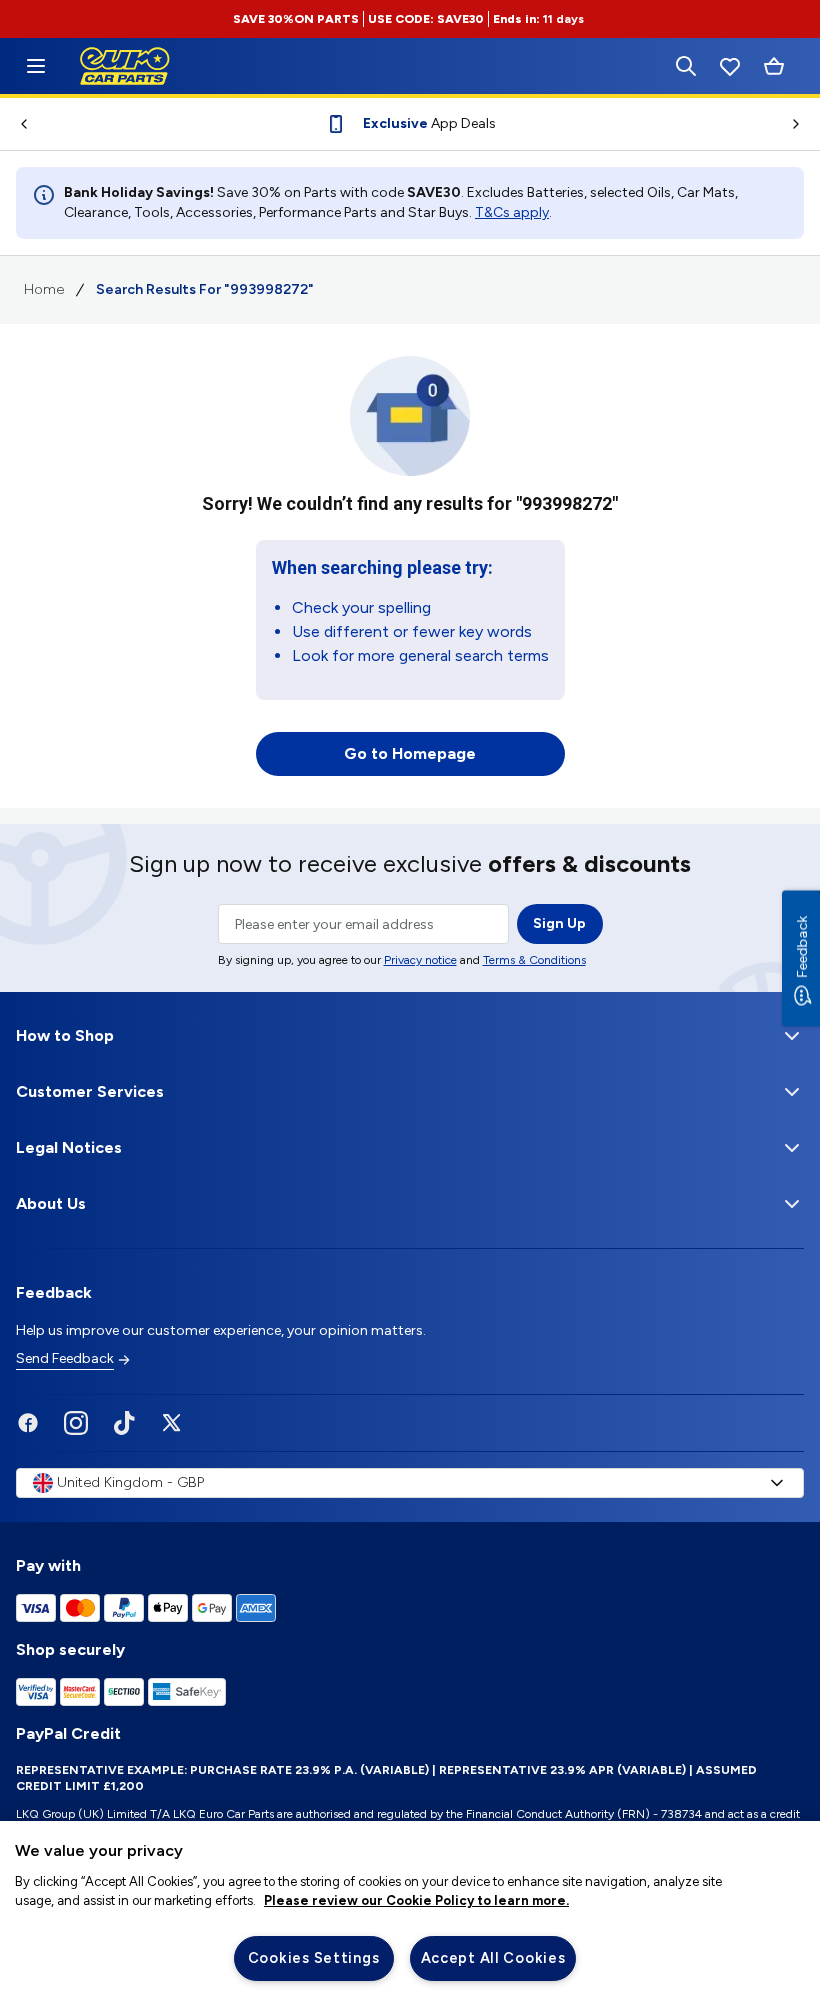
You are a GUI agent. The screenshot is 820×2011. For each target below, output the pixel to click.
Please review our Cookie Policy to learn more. (416, 1900)
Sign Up (559, 923)
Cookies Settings (314, 1958)
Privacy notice (420, 960)
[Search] (686, 66)
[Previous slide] (16, 124)
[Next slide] (804, 124)
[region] (410, 1916)
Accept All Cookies (493, 1958)
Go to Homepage (410, 753)
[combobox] (410, 1483)
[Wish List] (730, 66)
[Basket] (774, 66)
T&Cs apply (512, 212)
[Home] (36, 66)
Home (44, 289)
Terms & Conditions (534, 960)
